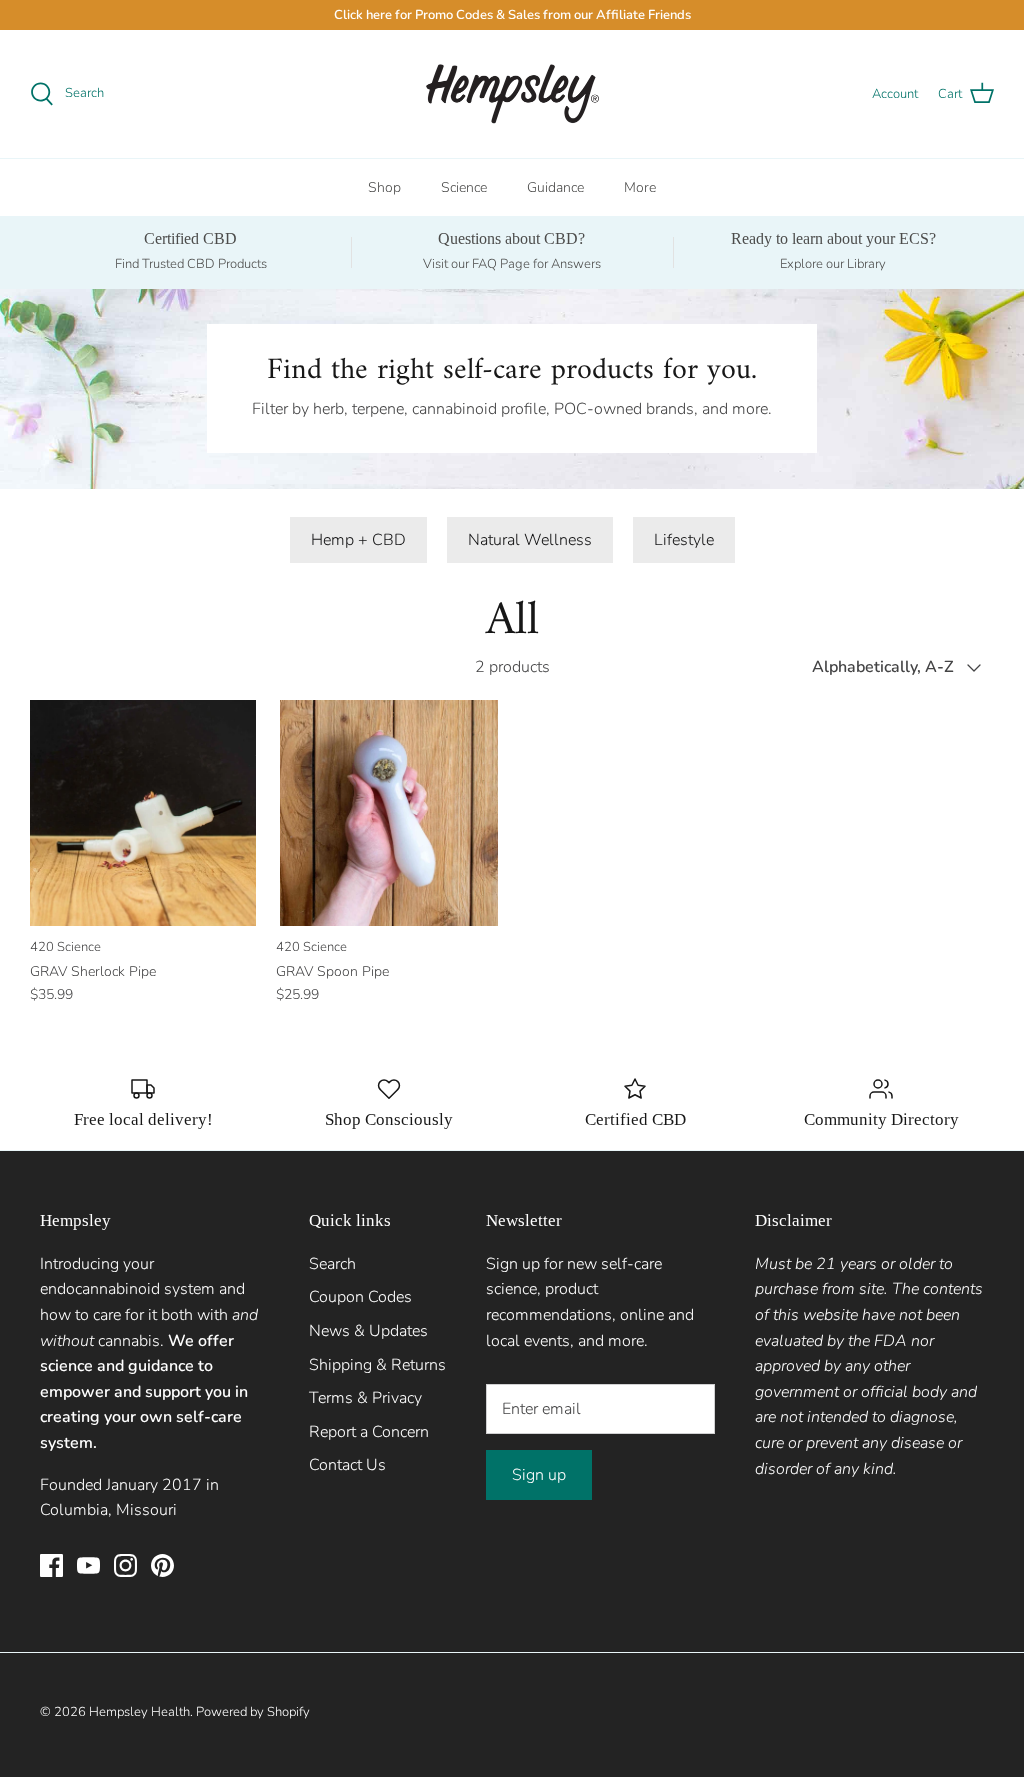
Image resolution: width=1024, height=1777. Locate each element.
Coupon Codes (360, 1297)
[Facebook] (51, 1565)
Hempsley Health (139, 1712)
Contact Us (347, 1465)
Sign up (539, 1475)
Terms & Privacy (365, 1398)
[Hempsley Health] (512, 94)
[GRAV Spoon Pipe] (389, 813)
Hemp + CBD (358, 540)
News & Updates (368, 1331)
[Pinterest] (162, 1565)
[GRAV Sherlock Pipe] (143, 813)
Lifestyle (684, 540)
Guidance (555, 187)
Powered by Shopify (253, 1712)
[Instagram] (125, 1565)
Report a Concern (369, 1432)
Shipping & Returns (377, 1365)
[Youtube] (88, 1565)
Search (332, 1264)
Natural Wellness (530, 540)
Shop (384, 187)
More (640, 187)
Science (464, 187)
